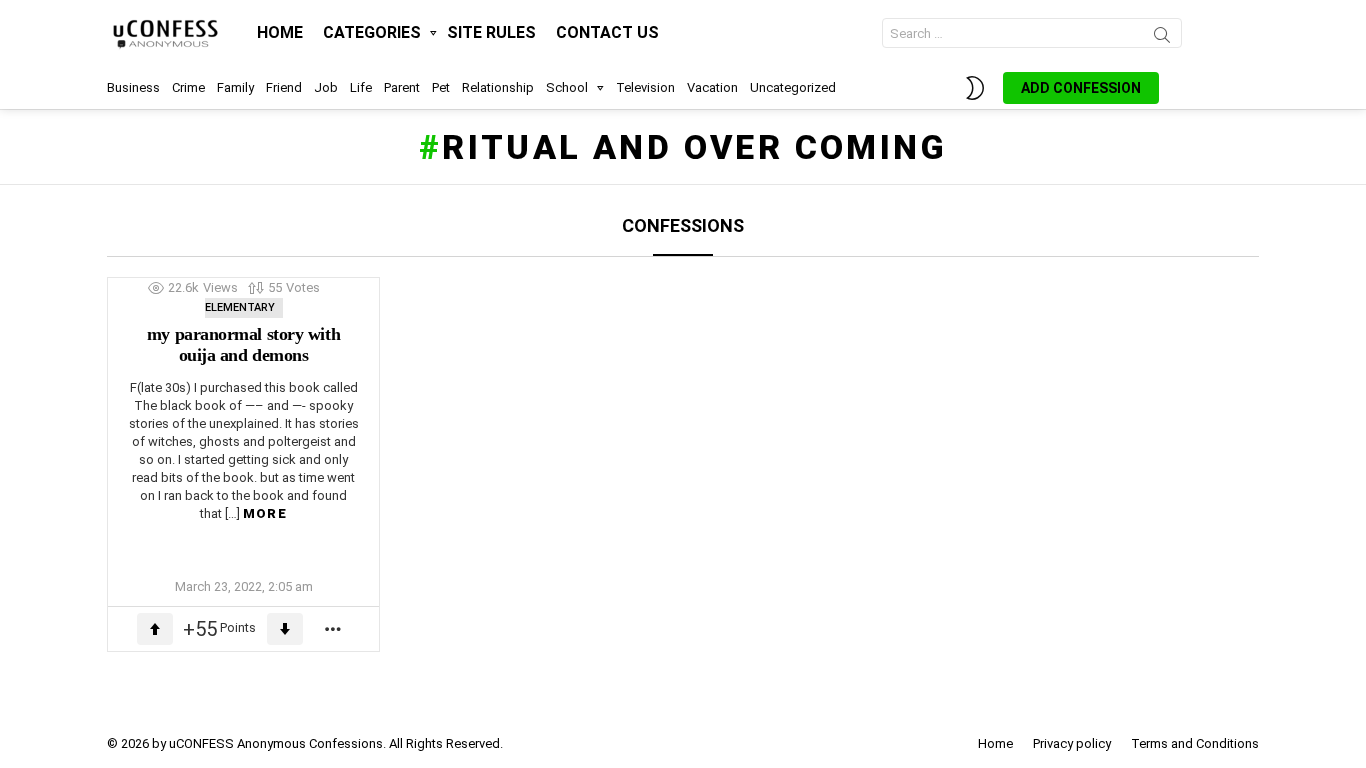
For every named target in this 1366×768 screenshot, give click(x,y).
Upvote (155, 629)
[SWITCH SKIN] (975, 88)
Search (1162, 38)
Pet (441, 87)
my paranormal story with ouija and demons (243, 345)
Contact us (607, 32)
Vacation (712, 87)
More (265, 513)
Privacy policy (1072, 743)
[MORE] (334, 629)
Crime (188, 87)
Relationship (498, 87)
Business (133, 87)
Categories (372, 32)
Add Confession (1081, 88)
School (567, 87)
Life (361, 87)
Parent (402, 87)
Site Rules (491, 32)
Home (280, 32)
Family (235, 87)
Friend (284, 87)
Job (326, 87)
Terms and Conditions (1195, 743)
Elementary (240, 307)
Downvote (285, 629)
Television (645, 87)
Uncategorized (793, 87)
